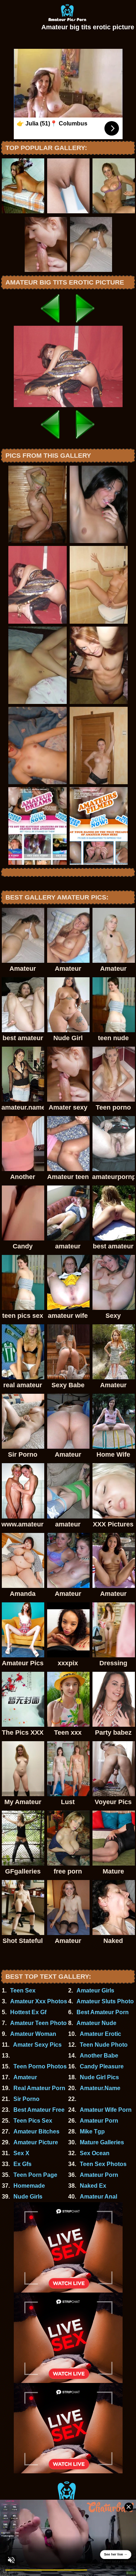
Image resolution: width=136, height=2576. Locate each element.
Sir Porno (26, 2099)
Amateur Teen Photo (38, 2023)
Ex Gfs (22, 2164)
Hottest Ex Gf (28, 2012)
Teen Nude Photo (104, 2045)
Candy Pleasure (102, 2066)
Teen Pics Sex (33, 2121)
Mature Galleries (102, 2142)
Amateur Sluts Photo (105, 2001)
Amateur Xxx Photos (39, 2001)
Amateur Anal (98, 2197)
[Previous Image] (51, 324)
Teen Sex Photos (103, 2164)
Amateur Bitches (36, 2131)
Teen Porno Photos (40, 2066)
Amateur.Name (100, 2088)
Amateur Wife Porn (106, 2110)
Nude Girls (28, 2197)
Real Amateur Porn (39, 2088)
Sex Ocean (95, 2153)
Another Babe (99, 2056)
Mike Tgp (92, 2131)
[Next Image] (86, 324)
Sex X (21, 2153)
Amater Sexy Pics (37, 2045)
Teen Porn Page (35, 2175)
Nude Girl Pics (99, 2077)
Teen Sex (23, 1990)
